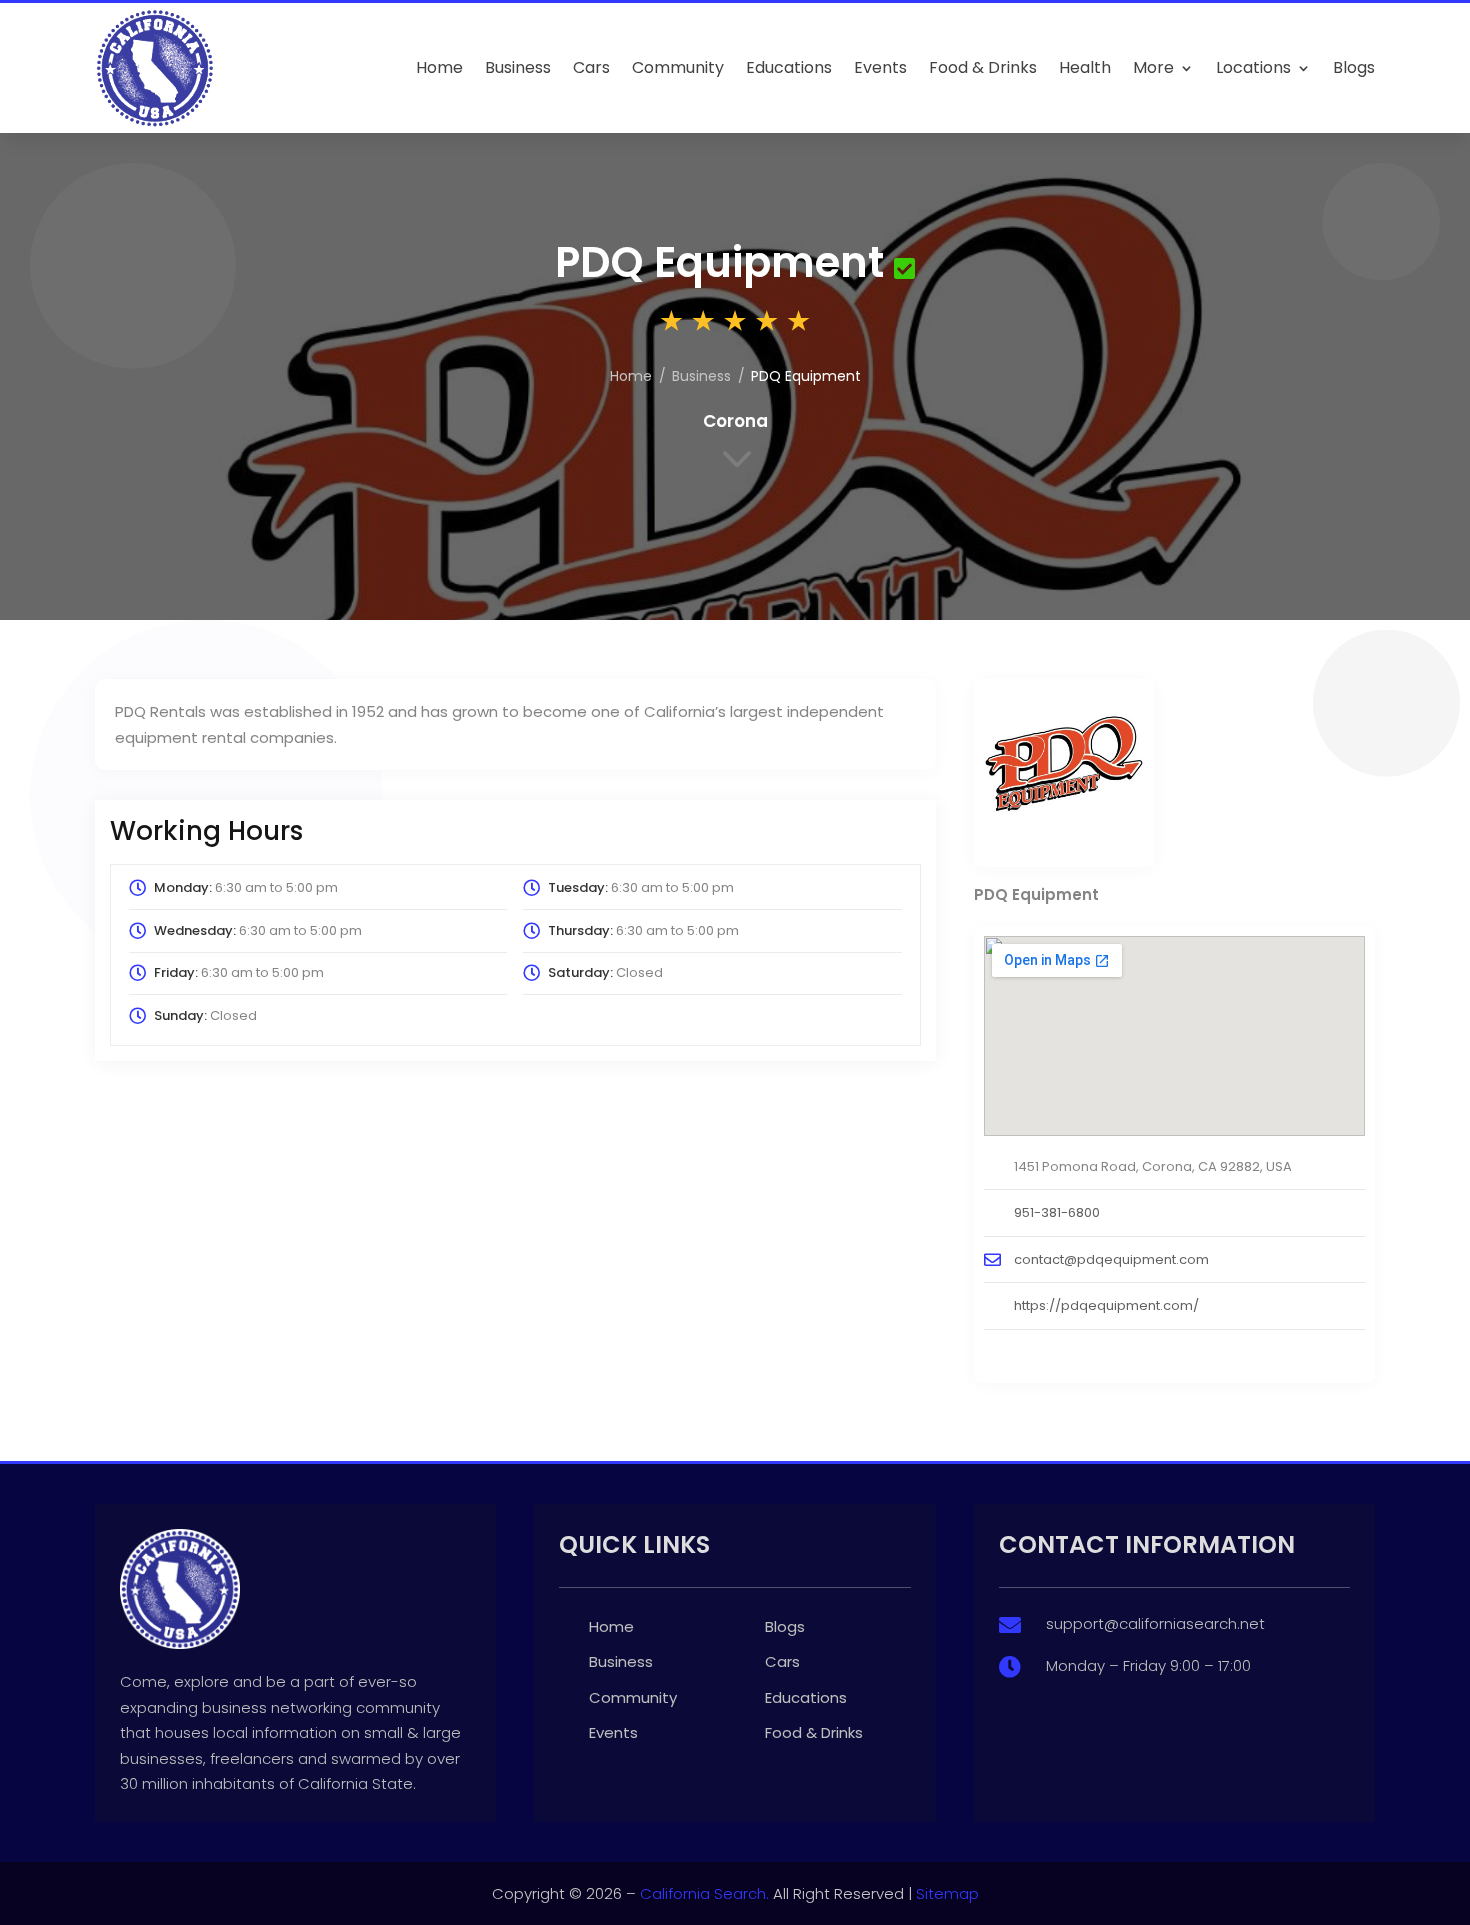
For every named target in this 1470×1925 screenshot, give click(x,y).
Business (518, 67)
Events (880, 67)
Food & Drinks (983, 67)
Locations (1253, 67)
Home (439, 67)
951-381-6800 (1057, 1212)
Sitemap (947, 1893)
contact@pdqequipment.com (1111, 1259)
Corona (735, 421)
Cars (591, 67)
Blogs (1354, 67)
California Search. (704, 1893)
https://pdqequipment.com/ (1106, 1305)
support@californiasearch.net (1155, 1623)
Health (1085, 67)
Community (678, 67)
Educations (789, 67)
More (1153, 67)
